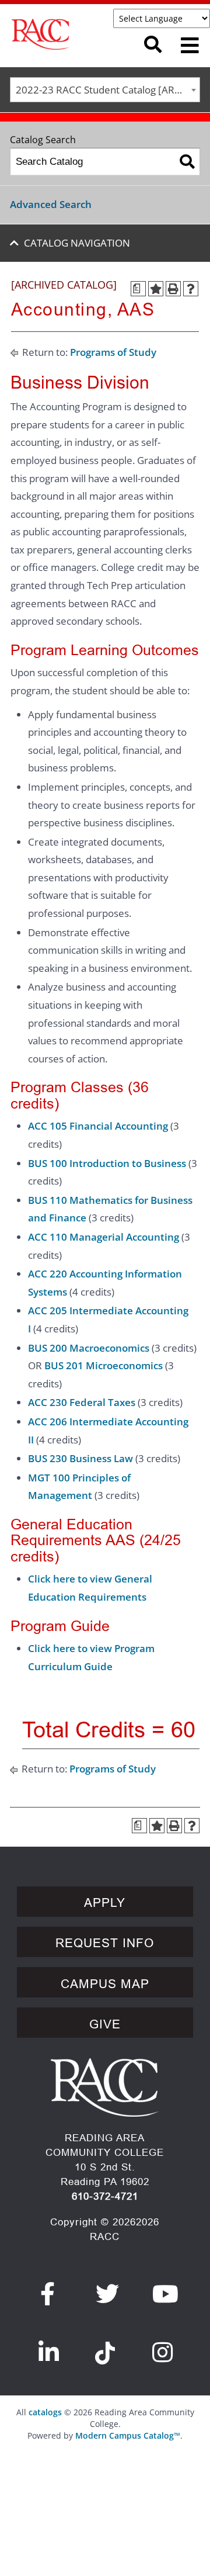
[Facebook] (48, 2294)
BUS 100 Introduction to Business (107, 1163)
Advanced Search (51, 204)
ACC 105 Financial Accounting (98, 1126)
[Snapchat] (105, 2346)
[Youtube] (166, 2294)
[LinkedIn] (49, 2352)
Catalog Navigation (77, 243)
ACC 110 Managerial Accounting (104, 1237)
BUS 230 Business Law (80, 1458)
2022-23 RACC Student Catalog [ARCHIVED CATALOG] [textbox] (108, 90)
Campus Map (105, 1984)
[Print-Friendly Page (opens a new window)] (173, 289)
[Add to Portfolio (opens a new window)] (156, 289)
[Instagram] (163, 2352)
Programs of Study (113, 352)
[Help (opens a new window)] (191, 289)
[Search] (187, 162)
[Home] (69, 34)
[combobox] (105, 90)
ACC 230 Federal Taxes (82, 1402)
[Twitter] (108, 2294)
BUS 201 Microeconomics (104, 1365)
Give (105, 2024)
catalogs (45, 2412)
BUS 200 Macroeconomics (89, 1348)
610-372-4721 (105, 2196)
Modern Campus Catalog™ (128, 2435)
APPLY (105, 1903)
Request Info (105, 1943)
